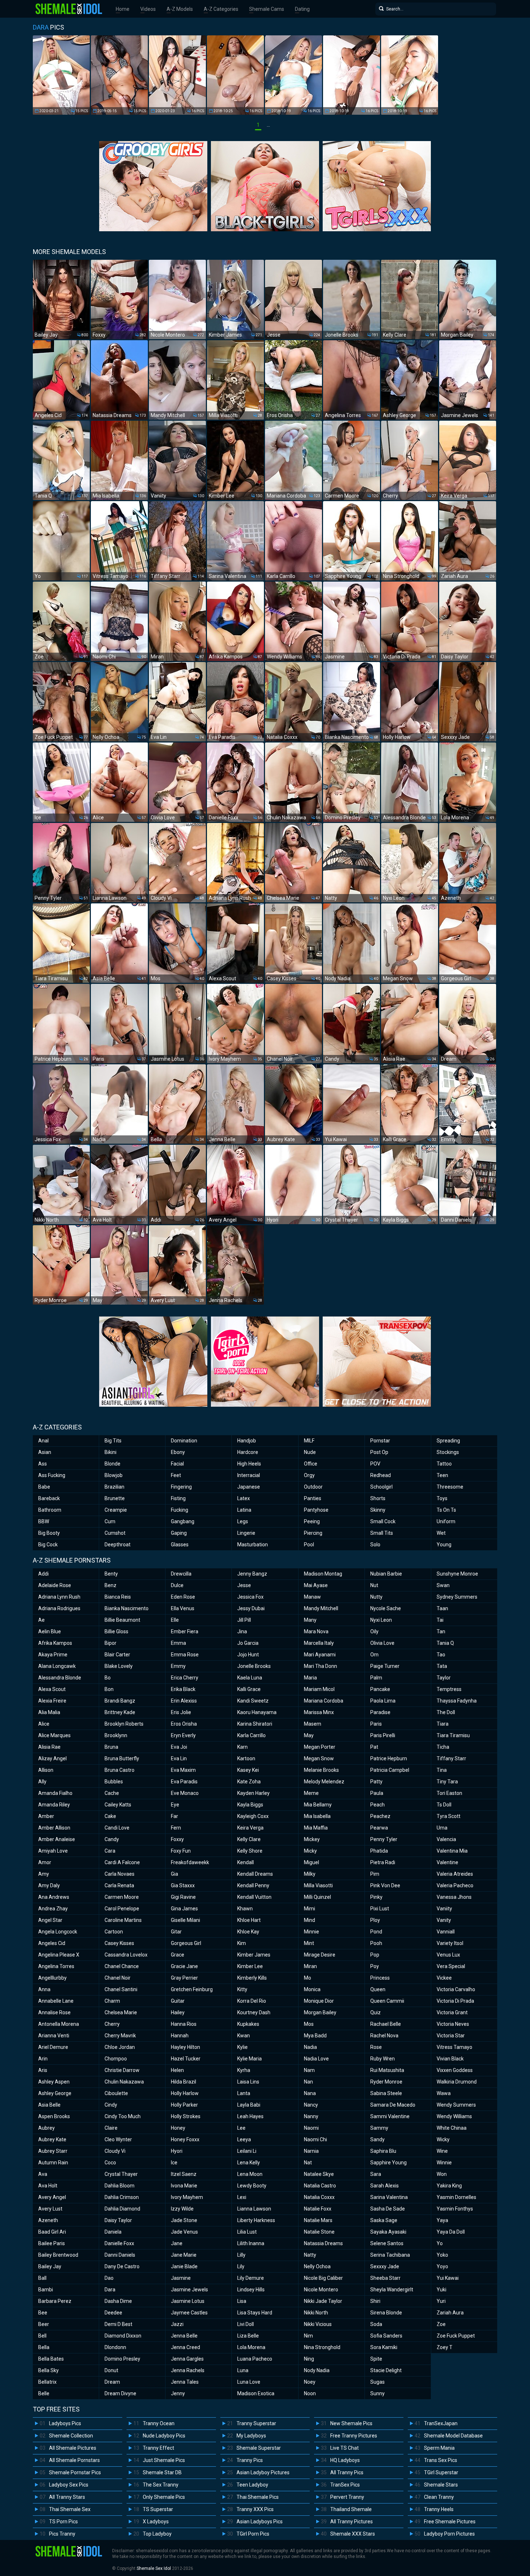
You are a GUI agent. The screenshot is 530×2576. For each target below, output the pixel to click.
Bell (42, 2336)
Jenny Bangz (252, 1574)
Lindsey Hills (251, 2290)
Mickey (312, 1839)
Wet (441, 1533)
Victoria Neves (453, 2024)
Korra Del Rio (252, 2001)
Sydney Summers (457, 1597)
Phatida (379, 1851)
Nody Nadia (317, 2370)
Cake (110, 1816)
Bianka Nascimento (127, 1608)
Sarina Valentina (389, 2197)
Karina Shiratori (255, 1724)
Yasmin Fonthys (455, 2209)
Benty (111, 1574)
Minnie (312, 1932)
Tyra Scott (449, 1816)
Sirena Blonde (386, 2313)
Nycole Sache (386, 1608)
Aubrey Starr (53, 2151)
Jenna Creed (185, 2347)
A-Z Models (180, 9)
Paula (377, 1793)
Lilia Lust (247, 2232)
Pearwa (379, 1828)
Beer (44, 2324)
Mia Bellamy (318, 1805)
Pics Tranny (62, 2534)
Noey (310, 2382)
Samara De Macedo (393, 2105)
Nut (374, 1585)
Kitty (242, 1989)
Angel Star (50, 1920)
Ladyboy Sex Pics (69, 2485)
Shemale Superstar (259, 2448)
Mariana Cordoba (324, 1701)
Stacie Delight (386, 2370)
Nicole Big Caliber (323, 2278)
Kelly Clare (249, 1839)
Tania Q (445, 1643)
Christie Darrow (122, 2070)
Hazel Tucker (186, 2059)
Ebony (178, 1452)
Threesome (450, 1487)
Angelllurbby (52, 1978)
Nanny (311, 2116)
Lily (241, 2266)
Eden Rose (183, 1597)
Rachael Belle (386, 2024)
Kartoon (246, 1758)
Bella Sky (48, 2370)
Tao (441, 1655)
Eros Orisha (184, 1724)
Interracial (249, 1475)
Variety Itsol (450, 1943)
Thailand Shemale (351, 2509)
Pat (374, 1747)
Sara (376, 2174)
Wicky (443, 2139)
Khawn (245, 1909)
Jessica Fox (250, 1597)
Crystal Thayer (121, 2174)
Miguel (312, 1862)
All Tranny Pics (347, 2472)
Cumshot (115, 1533)
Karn (242, 1747)
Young (444, 1545)
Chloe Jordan (120, 2047)
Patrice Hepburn (389, 1758)
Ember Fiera (185, 1631)
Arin (43, 2059)
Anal (43, 1441)
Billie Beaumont (122, 1620)
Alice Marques (54, 1735)
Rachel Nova (384, 2036)
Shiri (375, 2301)
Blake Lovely (119, 1666)
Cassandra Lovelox (126, 1955)
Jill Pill (244, 1620)
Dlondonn (115, 2347)
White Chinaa (452, 2128)
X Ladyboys (156, 2522)
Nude (310, 1452)
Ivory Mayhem (187, 2197)
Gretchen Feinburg (192, 1989)
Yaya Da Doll (451, 2232)
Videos (148, 9)
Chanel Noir (118, 1978)
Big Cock (48, 1545)
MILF (309, 1441)
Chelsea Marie (121, 2012)
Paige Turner (385, 1666)
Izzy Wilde (182, 2209)
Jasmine (181, 2278)
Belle (44, 2393)
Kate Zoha (249, 1782)
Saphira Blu (383, 2151)
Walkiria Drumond (457, 2082)
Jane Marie (184, 2255)
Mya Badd (315, 2036)
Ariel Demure (53, 2047)
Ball (42, 2278)
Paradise (380, 1712)
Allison (46, 1770)
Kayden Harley (253, 1793)
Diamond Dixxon (123, 2336)
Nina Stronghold (322, 2347)
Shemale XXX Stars (353, 2534)
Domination (184, 1441)
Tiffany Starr (451, 1758)
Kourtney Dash (254, 2012)
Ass (43, 1464)
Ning (309, 2359)
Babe (44, 1487)
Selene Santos (387, 2243)
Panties (313, 1498)
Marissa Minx (319, 1712)
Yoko (442, 2255)
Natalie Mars (318, 2220)
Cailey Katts (118, 1805)
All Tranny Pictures (352, 2522)
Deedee (113, 2313)
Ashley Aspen (54, 2082)
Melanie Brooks (321, 1770)
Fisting (178, 1498)
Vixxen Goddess (455, 2070)
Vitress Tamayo (454, 2047)
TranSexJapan (441, 2423)
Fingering (181, 1487)
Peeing (312, 1521)
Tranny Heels (439, 2509)
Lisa (242, 2301)
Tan (441, 1631)
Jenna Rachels (188, 2370)
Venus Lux (448, 1955)
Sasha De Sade (388, 2209)
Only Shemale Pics (164, 2497)
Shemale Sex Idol (154, 2568)
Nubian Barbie (386, 1574)
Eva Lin (179, 1758)
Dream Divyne (120, 2393)
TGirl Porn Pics (253, 2534)
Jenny (178, 2393)
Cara (110, 1851)
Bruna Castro (120, 1770)
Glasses (180, 1545)
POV (375, 1464)
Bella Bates (51, 2359)
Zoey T (445, 2347)
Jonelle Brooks (254, 1666)
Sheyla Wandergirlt (392, 2290)
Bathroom (50, 1510)
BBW (44, 1521)
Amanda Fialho (55, 1793)
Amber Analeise (57, 1839)
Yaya (442, 2220)
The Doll (446, 1712)
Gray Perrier (184, 1978)
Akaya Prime (53, 1655)
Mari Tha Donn (321, 1666)
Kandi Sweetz (253, 1701)
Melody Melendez (324, 1782)
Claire (111, 2128)
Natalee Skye (319, 2174)
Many (310, 1620)
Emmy (178, 1666)
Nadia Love (316, 2059)
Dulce (177, 1585)
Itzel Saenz (184, 2174)
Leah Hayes (250, 2116)
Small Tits (382, 1533)
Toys (442, 1498)
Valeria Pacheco (455, 1885)
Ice (174, 2163)
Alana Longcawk (57, 1666)
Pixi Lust (380, 1909)
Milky (310, 1874)
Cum (110, 1521)
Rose (376, 2047)
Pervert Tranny (347, 2497)
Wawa (444, 2093)
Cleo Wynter (118, 2139)
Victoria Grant (452, 2012)
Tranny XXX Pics (255, 2509)
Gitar (176, 1932)
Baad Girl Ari (52, 2232)
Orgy (309, 1475)
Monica (312, 1989)
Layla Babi (249, 2105)
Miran (310, 1966)
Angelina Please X (59, 1955)
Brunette (115, 1498)
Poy (375, 1966)
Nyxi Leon (381, 1620)
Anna (44, 1989)
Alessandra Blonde (60, 1678)
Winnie (444, 2163)
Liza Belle (248, 2336)
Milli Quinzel (317, 1897)
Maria (310, 1678)
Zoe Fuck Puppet (456, 2336)
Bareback (49, 1498)
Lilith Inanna (251, 2243)
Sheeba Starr (385, 2278)
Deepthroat (118, 1545)
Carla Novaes (120, 1874)
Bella (44, 2347)
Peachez (380, 1816)
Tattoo (444, 1464)
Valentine (447, 1862)
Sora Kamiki (384, 2347)
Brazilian (114, 1487)
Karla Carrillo (251, 1735)
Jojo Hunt (248, 1655)
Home (123, 9)
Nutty (376, 1597)
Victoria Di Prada (455, 2001)
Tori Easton (449, 1793)
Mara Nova (316, 1631)
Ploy (375, 1920)
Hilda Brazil (184, 2082)
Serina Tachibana (390, 2255)
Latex (244, 1498)
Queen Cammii (387, 2001)
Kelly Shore (250, 1851)
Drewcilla (181, 1574)
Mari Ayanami (320, 1655)
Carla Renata (119, 1885)
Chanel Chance (122, 1966)
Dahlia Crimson (122, 2197)
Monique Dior (319, 2001)
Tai (440, 1620)
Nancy (311, 2105)
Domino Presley (122, 2359)
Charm (112, 2001)
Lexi (242, 2197)
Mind (310, 1920)
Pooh (376, 1943)
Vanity (444, 1920)
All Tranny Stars (67, 2497)
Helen (177, 2070)
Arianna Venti (54, 2036)
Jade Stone (184, 2220)
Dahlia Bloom (120, 2186)
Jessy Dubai (251, 1608)
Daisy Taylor (118, 2220)
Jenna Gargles (187, 2359)
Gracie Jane (184, 1966)
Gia (175, 1874)
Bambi (46, 2290)
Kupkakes (248, 2024)
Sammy (379, 2128)
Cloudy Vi (115, 2151)
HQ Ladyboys (345, 2460)
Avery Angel (52, 2197)
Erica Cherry (185, 1678)
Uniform (446, 1521)
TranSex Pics (345, 2485)
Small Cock (383, 1521)
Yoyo (442, 2266)
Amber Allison (54, 1828)
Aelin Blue (50, 1631)
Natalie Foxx (318, 2209)
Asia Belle (49, 2105)
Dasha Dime (118, 2301)
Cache (112, 1793)
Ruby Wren (383, 2059)
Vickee (444, 1978)
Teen (442, 1475)
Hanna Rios (184, 2024)
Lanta (244, 2093)
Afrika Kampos (55, 1643)
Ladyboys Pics (65, 2423)
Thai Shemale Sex (70, 2509)
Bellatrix (47, 2382)
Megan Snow (319, 1758)
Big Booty (49, 1533)
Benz (111, 1585)
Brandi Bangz (120, 1701)
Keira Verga (250, 1828)
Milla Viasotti (318, 1885)
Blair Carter (117, 1655)
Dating (302, 9)
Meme (311, 1793)
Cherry (112, 2024)
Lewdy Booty (252, 2186)
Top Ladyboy (157, 2534)
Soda (376, 2324)
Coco (110, 2163)
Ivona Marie (184, 2186)
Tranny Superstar (256, 2423)
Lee (241, 2128)
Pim (375, 1874)
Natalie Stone (319, 2232)
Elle (175, 1620)
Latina (244, 1510)
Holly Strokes (186, 2116)
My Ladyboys (251, 2436)
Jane (177, 2243)
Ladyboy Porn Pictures (449, 2534)
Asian (45, 1452)
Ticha (443, 1747)
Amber (46, 1816)
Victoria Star (451, 2036)
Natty (310, 2255)
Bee (43, 2313)
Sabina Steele (386, 2093)
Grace (178, 1955)
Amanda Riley (54, 1805)
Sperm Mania (439, 2448)
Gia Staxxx (183, 1885)
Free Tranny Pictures (354, 2436)
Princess (380, 1978)
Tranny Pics (250, 2460)
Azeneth (48, 2220)
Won (442, 2174)
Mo (308, 1978)
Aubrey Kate (52, 2139)
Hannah (180, 2036)
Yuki (441, 2290)
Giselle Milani (185, 1920)
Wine (442, 2151)
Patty (376, 1782)
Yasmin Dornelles (456, 2197)
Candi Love (117, 1828)
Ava (43, 2174)
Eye (175, 1805)
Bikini (111, 1452)
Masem (313, 1724)
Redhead (381, 1475)
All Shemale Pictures (73, 2448)
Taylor (444, 1678)
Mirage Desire (320, 1955)
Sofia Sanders (386, 2336)
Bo (108, 1678)
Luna (243, 2370)
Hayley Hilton (185, 2047)
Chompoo (116, 2059)
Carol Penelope (122, 1909)
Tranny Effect (158, 2448)
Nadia (310, 2047)
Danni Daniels (120, 2255)
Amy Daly (49, 1885)
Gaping (179, 1533)
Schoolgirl (381, 1487)
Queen (378, 1989)
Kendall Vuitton (254, 1897)
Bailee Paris (52, 2243)
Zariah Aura (450, 2313)
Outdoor (313, 1487)
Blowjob (114, 1475)
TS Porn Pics (63, 2522)
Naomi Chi (315, 2139)
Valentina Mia (452, 1851)
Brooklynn (116, 1735)
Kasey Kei (248, 1770)
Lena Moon (250, 2174)
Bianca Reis (118, 1597)
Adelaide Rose (55, 1585)
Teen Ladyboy (252, 2485)
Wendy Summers (456, 2105)
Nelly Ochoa (317, 2266)
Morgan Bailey (320, 2012)
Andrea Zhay (53, 1909)
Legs (243, 1521)
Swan (443, 1585)
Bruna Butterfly (122, 1758)
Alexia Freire (52, 1701)
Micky (310, 1851)
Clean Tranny (439, 2497)
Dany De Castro (122, 2266)
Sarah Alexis (385, 2186)
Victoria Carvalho (456, 1989)
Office (311, 1464)
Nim (308, 2336)
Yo (440, 2243)
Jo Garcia (248, 1643)
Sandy (377, 2139)
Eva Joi (179, 1747)
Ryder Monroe (386, 2082)
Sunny (377, 2393)
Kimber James (254, 1955)
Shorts (378, 1498)
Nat (308, 2163)
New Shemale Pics (351, 2423)
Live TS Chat (344, 2448)
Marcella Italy (319, 1643)
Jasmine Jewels (189, 2290)
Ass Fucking (52, 1475)
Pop (375, 1955)
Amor (45, 1862)
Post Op (379, 1452)
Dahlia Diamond (122, 2209)
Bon (109, 1689)
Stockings (448, 1452)
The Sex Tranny (161, 2485)
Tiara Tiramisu (453, 1735)
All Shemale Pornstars (74, 2460)
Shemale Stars (441, 2485)
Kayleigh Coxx (253, 1816)
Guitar (178, 2001)
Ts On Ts (446, 1510)
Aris (43, 2070)
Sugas (377, 2382)
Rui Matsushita (387, 2070)
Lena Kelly (249, 2163)
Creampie (116, 1510)
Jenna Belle (184, 2336)
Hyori (177, 2151)
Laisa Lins (248, 2082)
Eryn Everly (183, 1735)
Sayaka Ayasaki (388, 2232)
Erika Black (183, 1689)
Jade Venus (184, 2232)
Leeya (244, 2139)
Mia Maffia (316, 1828)
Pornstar (380, 1441)
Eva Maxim (183, 1770)
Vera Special (451, 1966)
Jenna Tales (185, 2382)
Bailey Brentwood (58, 2255)
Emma (178, 1643)
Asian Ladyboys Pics (260, 2522)
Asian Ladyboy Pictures (263, 2472)
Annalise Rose (54, 2012)
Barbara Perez (55, 2301)
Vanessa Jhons (454, 1897)
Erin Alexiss (184, 1701)
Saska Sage (384, 2220)
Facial (177, 1464)
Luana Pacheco (255, 2359)
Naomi (311, 2128)
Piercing (313, 1533)
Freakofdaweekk (190, 1862)
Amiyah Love (53, 1851)
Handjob (247, 1441)
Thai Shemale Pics (258, 2497)
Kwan (244, 2036)
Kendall (246, 1862)
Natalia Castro (320, 2186)
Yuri (441, 2301)
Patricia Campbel (390, 1770)
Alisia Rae (49, 1747)
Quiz (376, 2012)
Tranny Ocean (159, 2423)
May (309, 1735)
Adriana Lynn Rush (59, 1597)
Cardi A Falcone (122, 1862)
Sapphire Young (388, 2163)
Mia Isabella (317, 1816)
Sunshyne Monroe (457, 1574)
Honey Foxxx (185, 2139)
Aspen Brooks (54, 2116)
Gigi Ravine (183, 1897)
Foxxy (177, 1839)
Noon (310, 2393)
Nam (309, 2070)
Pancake (380, 1689)
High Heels (249, 1464)
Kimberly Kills (252, 1978)
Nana (310, 2093)
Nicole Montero (321, 2290)
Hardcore (248, 1452)
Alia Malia (49, 1712)
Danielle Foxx (119, 2243)
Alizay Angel (52, 1758)
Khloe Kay (248, 1932)
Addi (43, 1574)
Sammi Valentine (390, 2116)
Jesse (244, 1585)
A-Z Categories (221, 9)
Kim (242, 1943)
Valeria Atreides (455, 1874)
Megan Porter (320, 1747)
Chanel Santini (121, 1989)
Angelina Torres (56, 1966)
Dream (112, 2382)
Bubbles (114, 1782)
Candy (112, 1839)
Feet (176, 1475)
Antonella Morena (59, 2024)
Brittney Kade (120, 1712)
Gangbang (183, 1521)
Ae (41, 1620)
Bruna (111, 1747)
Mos (309, 2024)
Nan (308, 2082)
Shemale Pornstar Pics (75, 2472)
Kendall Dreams (255, 1874)
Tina (442, 1770)
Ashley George (55, 2093)
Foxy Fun (181, 1851)
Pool (309, 1545)
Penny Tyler (384, 1839)
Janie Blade (184, 2266)
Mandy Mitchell (321, 1608)
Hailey (178, 2012)
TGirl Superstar (441, 2472)
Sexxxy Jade (385, 2266)
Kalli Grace (249, 1689)
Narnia (311, 2151)
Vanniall (446, 1932)
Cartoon (114, 1932)
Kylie (242, 2047)
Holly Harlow (185, 2093)
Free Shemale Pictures (450, 2522)
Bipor (111, 1643)
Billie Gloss (116, 1631)
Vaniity (444, 1909)
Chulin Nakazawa (124, 2082)
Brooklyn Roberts (124, 1724)
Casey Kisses (119, 1943)
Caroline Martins (123, 1920)
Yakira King (449, 2186)
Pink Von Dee (385, 1885)
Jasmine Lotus (188, 2301)
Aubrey (47, 2128)
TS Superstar (158, 2509)
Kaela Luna (250, 1678)
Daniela (113, 2232)
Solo (375, 1545)
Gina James (184, 1909)
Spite (376, 2359)
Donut (111, 2370)
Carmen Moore (122, 1897)
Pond (376, 1932)
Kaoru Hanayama (257, 1712)
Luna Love (249, 2382)
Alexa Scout (52, 1689)
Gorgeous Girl (186, 1943)
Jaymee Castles (189, 2313)
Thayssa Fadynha (457, 1701)
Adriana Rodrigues (59, 1608)
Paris (376, 1724)
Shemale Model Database (453, 2436)
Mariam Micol (319, 1689)
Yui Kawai (448, 2278)
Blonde (112, 1464)
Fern (176, 1828)
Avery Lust (50, 2209)
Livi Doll (246, 2324)
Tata (442, 1666)
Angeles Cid (52, 1943)
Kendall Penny (253, 1885)
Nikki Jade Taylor (323, 2301)
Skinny (378, 1510)
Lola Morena (251, 2347)
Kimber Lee (250, 1966)
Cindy (111, 2105)
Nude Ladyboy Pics (164, 2436)
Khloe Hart (249, 1920)
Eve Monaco (185, 1793)
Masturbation (253, 1545)
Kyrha (244, 2070)
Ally (42, 1782)
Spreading (448, 1441)
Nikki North (316, 2313)
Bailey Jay (50, 2266)
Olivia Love (382, 1643)
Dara (110, 2290)
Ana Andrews (54, 1897)
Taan (442, 1608)
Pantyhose (316, 1510)
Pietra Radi (383, 1862)
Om (374, 1655)
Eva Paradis (184, 1782)
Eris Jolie (181, 1712)
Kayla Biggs (250, 1805)
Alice (44, 1724)
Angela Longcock (58, 1932)
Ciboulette (116, 2093)
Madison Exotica (256, 2393)
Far (175, 1816)
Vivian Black (450, 2059)
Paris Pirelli (383, 1735)
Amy (44, 1874)
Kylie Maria (249, 2059)
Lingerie (246, 1533)
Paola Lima (383, 1701)
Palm (376, 1678)
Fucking (180, 1510)
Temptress (449, 1689)
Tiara (443, 1724)
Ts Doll (444, 1805)
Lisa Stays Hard (255, 2313)
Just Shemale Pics (164, 2460)
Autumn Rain (53, 2163)
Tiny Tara (447, 1782)
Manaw (312, 1597)
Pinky (376, 1897)
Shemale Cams (267, 9)
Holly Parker (184, 2105)
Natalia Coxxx (319, 2197)
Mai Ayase (316, 1585)
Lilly (241, 2255)
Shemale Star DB (162, 2472)
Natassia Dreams (323, 2243)
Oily (374, 1631)
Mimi (310, 1909)
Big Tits (113, 1441)
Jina (242, 1631)
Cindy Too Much (123, 2116)
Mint (309, 1943)
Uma (442, 1828)
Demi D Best (118, 2324)
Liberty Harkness (256, 2220)
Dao (109, 2278)
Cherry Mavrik (120, 2036)
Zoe (441, 2324)
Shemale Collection (71, 2436)
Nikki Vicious (318, 2324)
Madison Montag (323, 1574)
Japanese (249, 1487)
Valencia (446, 1839)
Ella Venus (183, 1608)
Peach (377, 1805)
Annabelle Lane (56, 2001)
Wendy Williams (454, 2116)
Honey (178, 2128)
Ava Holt (48, 2186)
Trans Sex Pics (441, 2460)
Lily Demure (251, 2278)
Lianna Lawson (254, 2209)
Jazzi (177, 2324)
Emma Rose (185, 1655)
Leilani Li (247, 2151)
